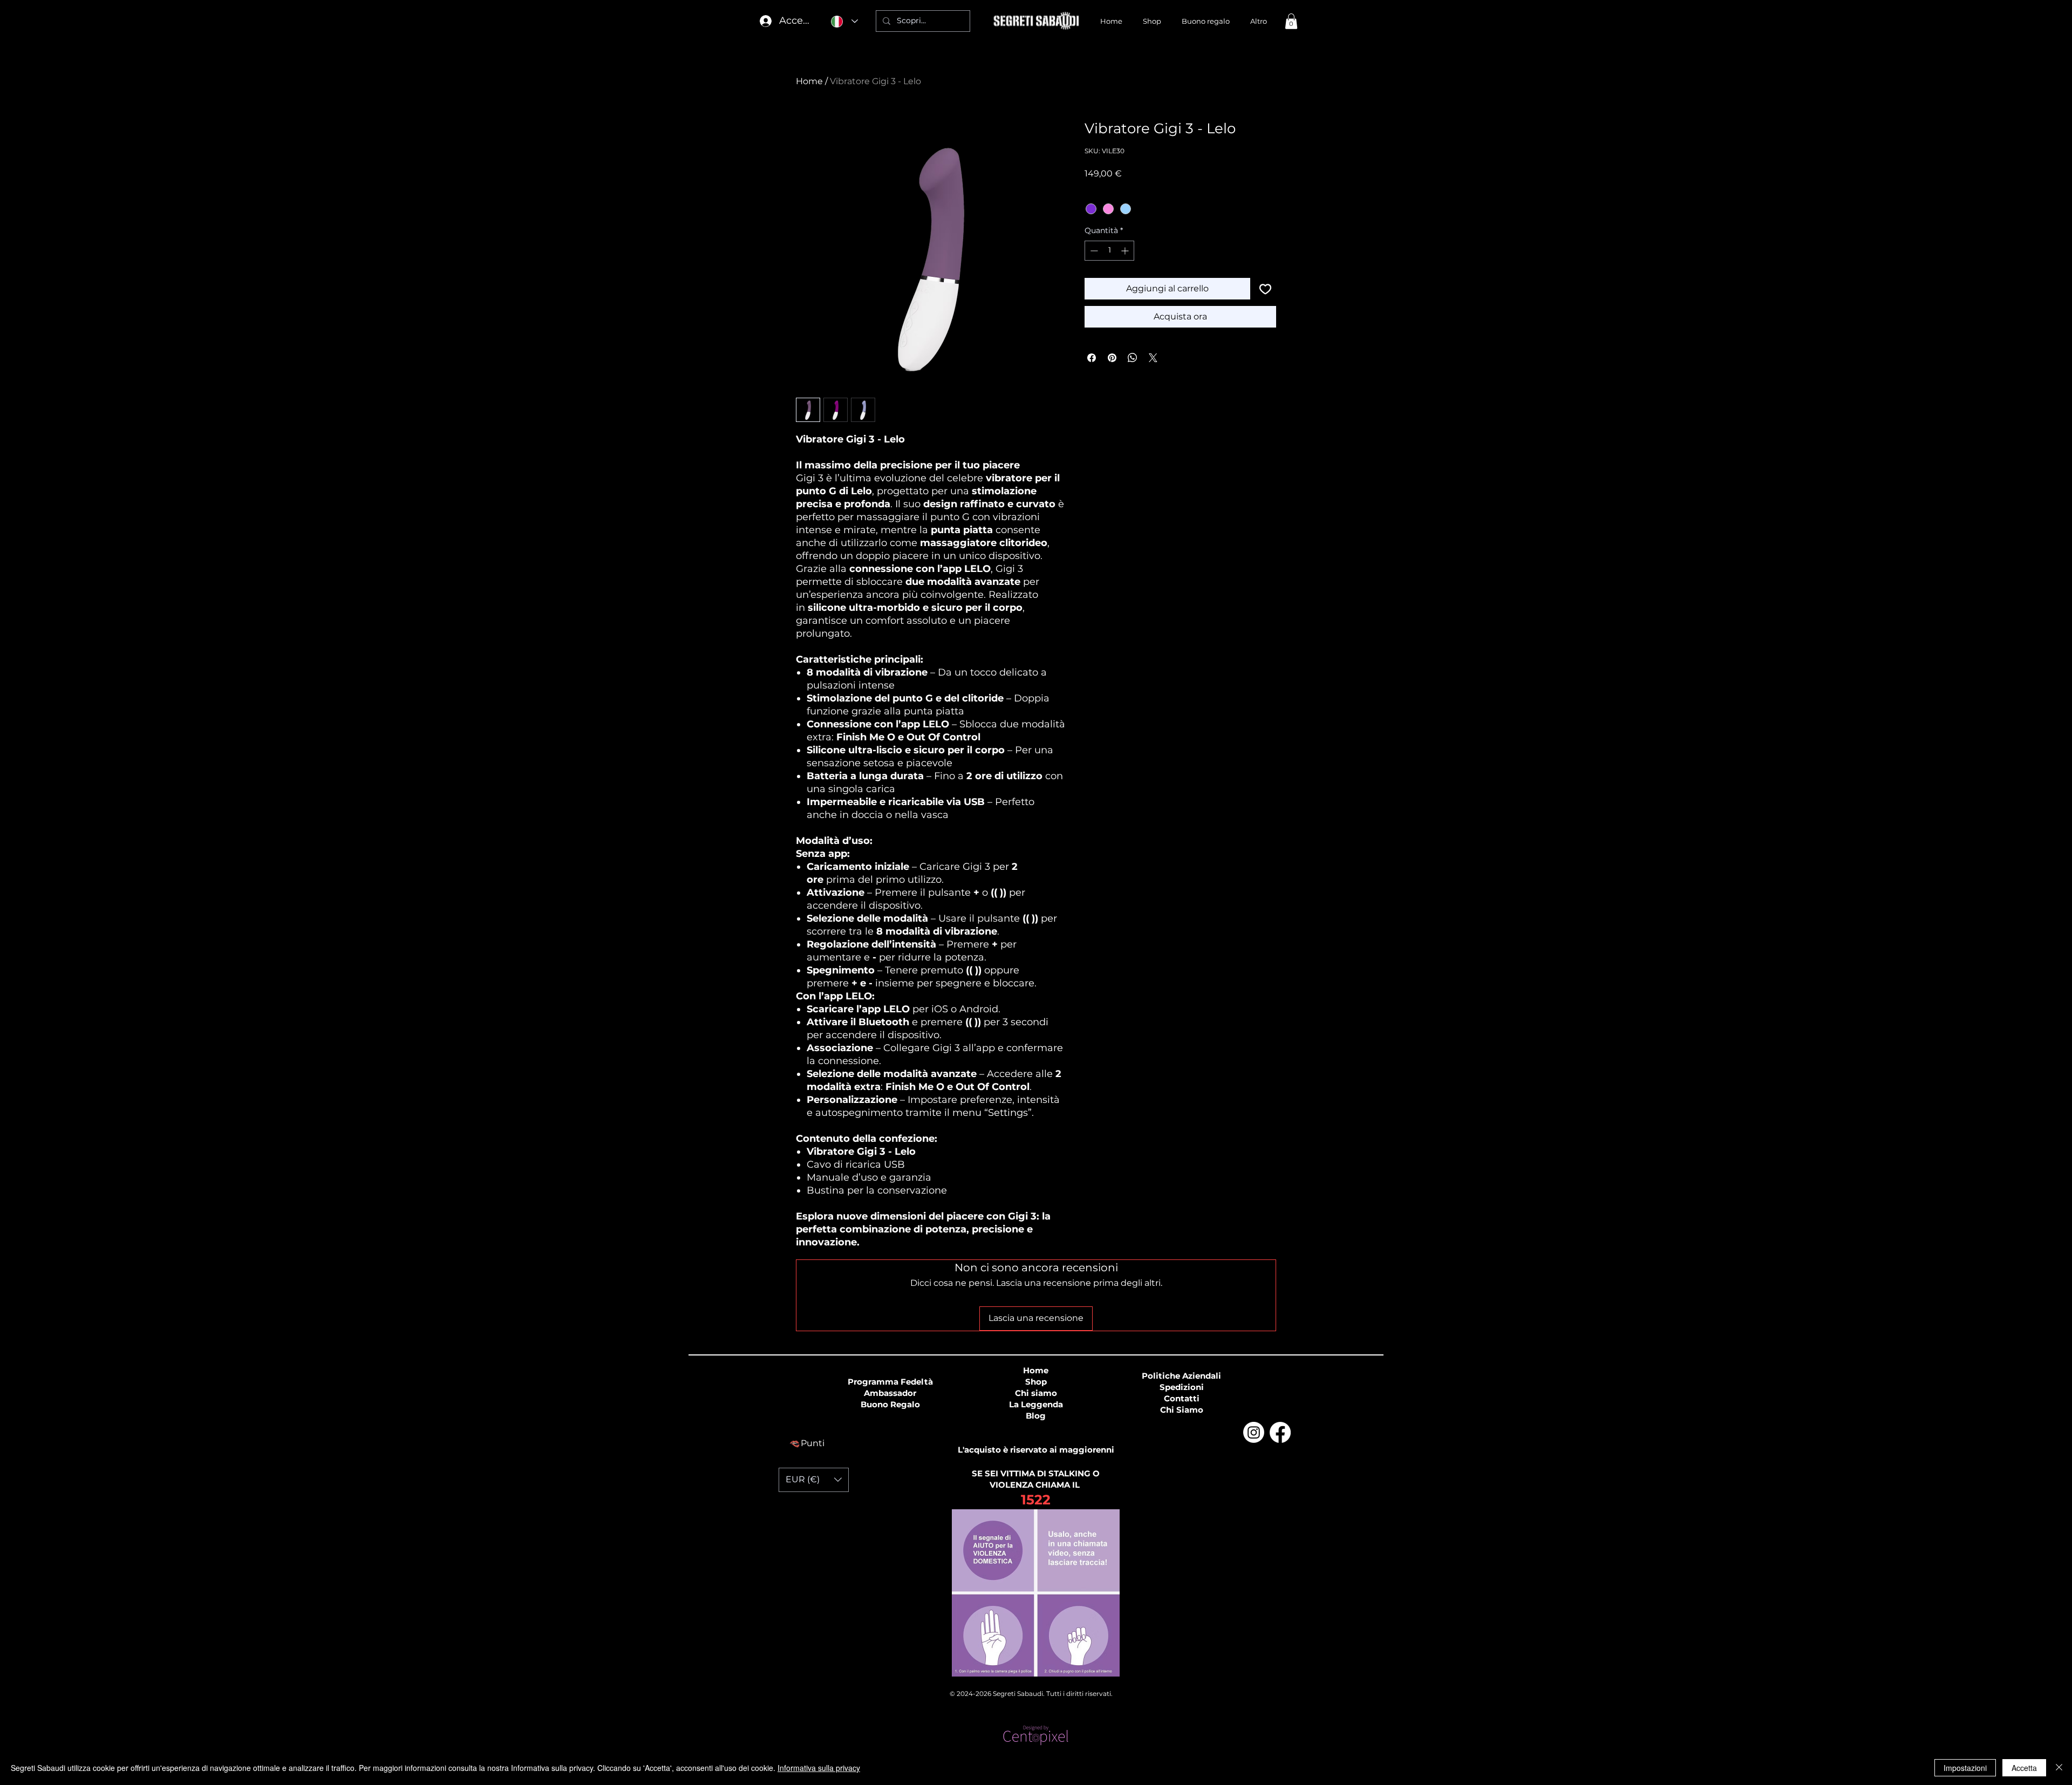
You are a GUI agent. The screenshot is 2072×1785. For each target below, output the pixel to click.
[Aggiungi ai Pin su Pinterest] (1112, 358)
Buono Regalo (890, 1404)
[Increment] (1126, 251)
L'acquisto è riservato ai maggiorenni (1036, 1450)
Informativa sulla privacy (819, 1768)
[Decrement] (1093, 251)
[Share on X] (1153, 358)
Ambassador (890, 1393)
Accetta (2024, 1768)
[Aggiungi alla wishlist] (1265, 289)
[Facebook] (1280, 1432)
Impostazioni (1965, 1768)
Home (809, 81)
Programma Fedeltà (890, 1382)
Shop (1036, 1382)
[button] (1291, 21)
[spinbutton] (1109, 251)
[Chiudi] (2059, 1768)
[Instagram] (1254, 1432)
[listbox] (814, 1480)
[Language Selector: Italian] (844, 21)
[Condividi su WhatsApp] (1133, 358)
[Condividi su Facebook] (1092, 358)
